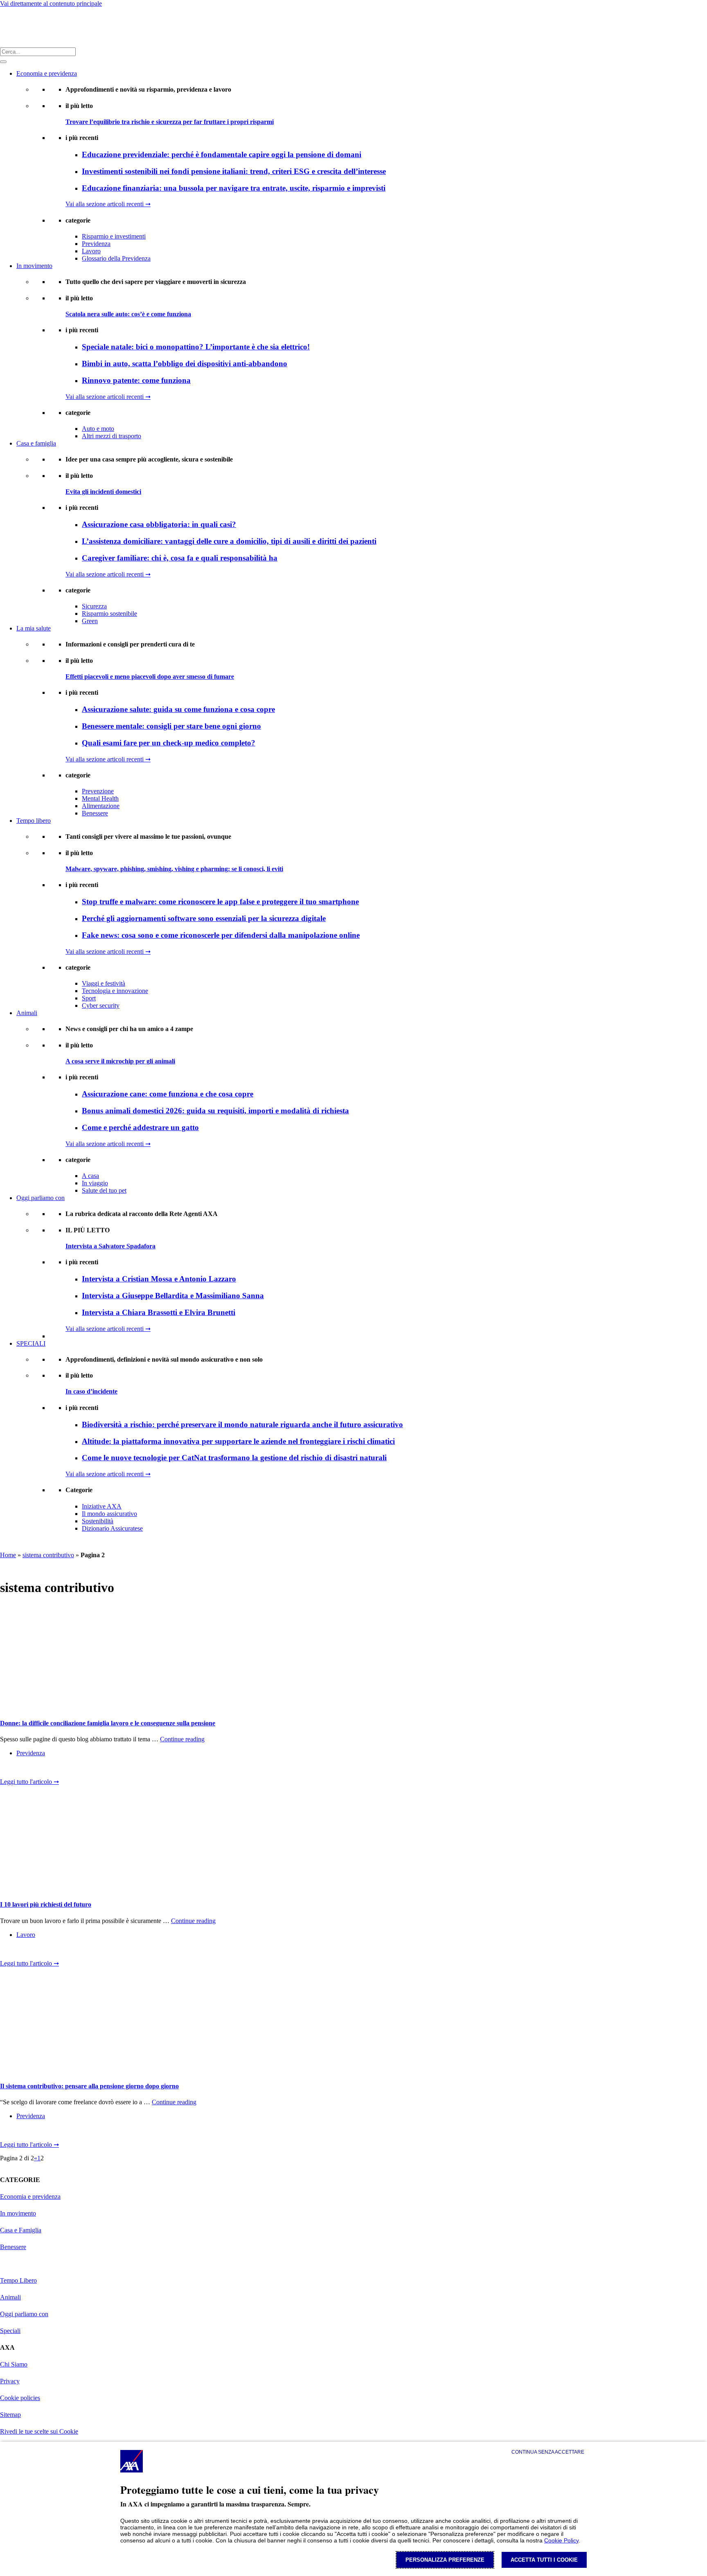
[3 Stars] (33, 1770)
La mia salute (34, 628)
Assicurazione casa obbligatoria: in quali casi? (159, 524)
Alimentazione (101, 806)
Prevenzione (98, 791)
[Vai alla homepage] (11, 27)
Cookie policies (20, 2398)
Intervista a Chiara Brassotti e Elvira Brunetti (159, 1312)
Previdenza (96, 244)
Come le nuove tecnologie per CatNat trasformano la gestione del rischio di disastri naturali (234, 1458)
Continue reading (182, 1739)
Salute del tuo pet (104, 1190)
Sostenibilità (98, 1521)
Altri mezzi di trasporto (111, 436)
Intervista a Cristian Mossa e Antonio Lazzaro (159, 1279)
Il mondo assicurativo (109, 1514)
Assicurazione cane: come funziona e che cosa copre (168, 1094)
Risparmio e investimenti (114, 236)
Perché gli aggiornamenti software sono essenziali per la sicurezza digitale (204, 918)
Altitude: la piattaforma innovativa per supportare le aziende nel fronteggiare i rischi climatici (238, 1441)
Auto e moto (98, 429)
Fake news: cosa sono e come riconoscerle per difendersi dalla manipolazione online (221, 935)
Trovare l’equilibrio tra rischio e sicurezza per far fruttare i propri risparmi (170, 122)
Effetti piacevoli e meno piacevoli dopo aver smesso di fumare (150, 677)
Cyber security (101, 1005)
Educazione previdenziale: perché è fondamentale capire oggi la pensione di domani (222, 154)
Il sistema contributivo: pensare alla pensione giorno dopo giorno (89, 2086)
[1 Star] (7, 1770)
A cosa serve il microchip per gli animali (120, 1061)
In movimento (34, 266)
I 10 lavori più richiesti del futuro (46, 1904)
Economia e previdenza (47, 73)
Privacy (10, 2381)
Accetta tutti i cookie (544, 2560)
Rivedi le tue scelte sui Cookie (39, 2431)
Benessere (95, 813)
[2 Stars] (20, 1770)
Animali (27, 1013)
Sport (89, 998)
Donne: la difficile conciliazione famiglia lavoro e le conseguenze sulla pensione (108, 1723)
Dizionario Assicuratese (112, 1528)
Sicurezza (94, 606)
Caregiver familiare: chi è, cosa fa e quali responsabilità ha (180, 558)
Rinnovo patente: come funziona (136, 380)
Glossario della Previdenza (116, 258)
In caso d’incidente (91, 1391)
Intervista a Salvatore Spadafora (110, 1246)
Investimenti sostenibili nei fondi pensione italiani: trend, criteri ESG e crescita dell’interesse (234, 171)
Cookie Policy (561, 2540)
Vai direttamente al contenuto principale (51, 3)
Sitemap (10, 2415)
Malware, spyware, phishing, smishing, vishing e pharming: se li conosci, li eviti (174, 869)
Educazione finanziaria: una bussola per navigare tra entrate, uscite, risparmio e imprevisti (234, 188)
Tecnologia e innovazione (115, 991)
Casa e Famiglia (21, 2230)
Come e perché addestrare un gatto (140, 1127)
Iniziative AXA (102, 1506)
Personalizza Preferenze (445, 2560)
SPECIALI (31, 1343)
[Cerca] (3, 62)
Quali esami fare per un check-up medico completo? (169, 743)
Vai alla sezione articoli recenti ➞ (108, 204)
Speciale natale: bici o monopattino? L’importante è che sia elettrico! (196, 347)
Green (90, 621)
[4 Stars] (46, 1770)
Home (8, 1555)
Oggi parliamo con (41, 1198)
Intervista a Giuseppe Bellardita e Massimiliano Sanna (173, 1296)
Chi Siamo (14, 2364)
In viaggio (95, 1183)
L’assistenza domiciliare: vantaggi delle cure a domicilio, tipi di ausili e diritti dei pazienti (229, 541)
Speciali (10, 2331)
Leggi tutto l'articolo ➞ (29, 1782)
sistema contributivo (48, 1555)
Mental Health (100, 798)
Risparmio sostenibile (109, 614)
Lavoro (91, 251)
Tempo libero (34, 821)
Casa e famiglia (36, 443)
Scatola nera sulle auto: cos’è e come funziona (128, 314)
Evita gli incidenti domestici (103, 492)
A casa (90, 1176)
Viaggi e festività (104, 983)
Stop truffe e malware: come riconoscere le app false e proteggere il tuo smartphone (220, 902)
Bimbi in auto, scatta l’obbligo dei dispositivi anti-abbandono (185, 364)
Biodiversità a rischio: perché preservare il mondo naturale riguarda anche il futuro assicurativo (242, 1424)
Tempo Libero (18, 2280)
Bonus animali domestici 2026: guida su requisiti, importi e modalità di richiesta (215, 1111)
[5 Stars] (59, 1770)
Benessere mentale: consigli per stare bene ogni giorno (171, 726)
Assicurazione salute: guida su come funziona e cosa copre (178, 709)
